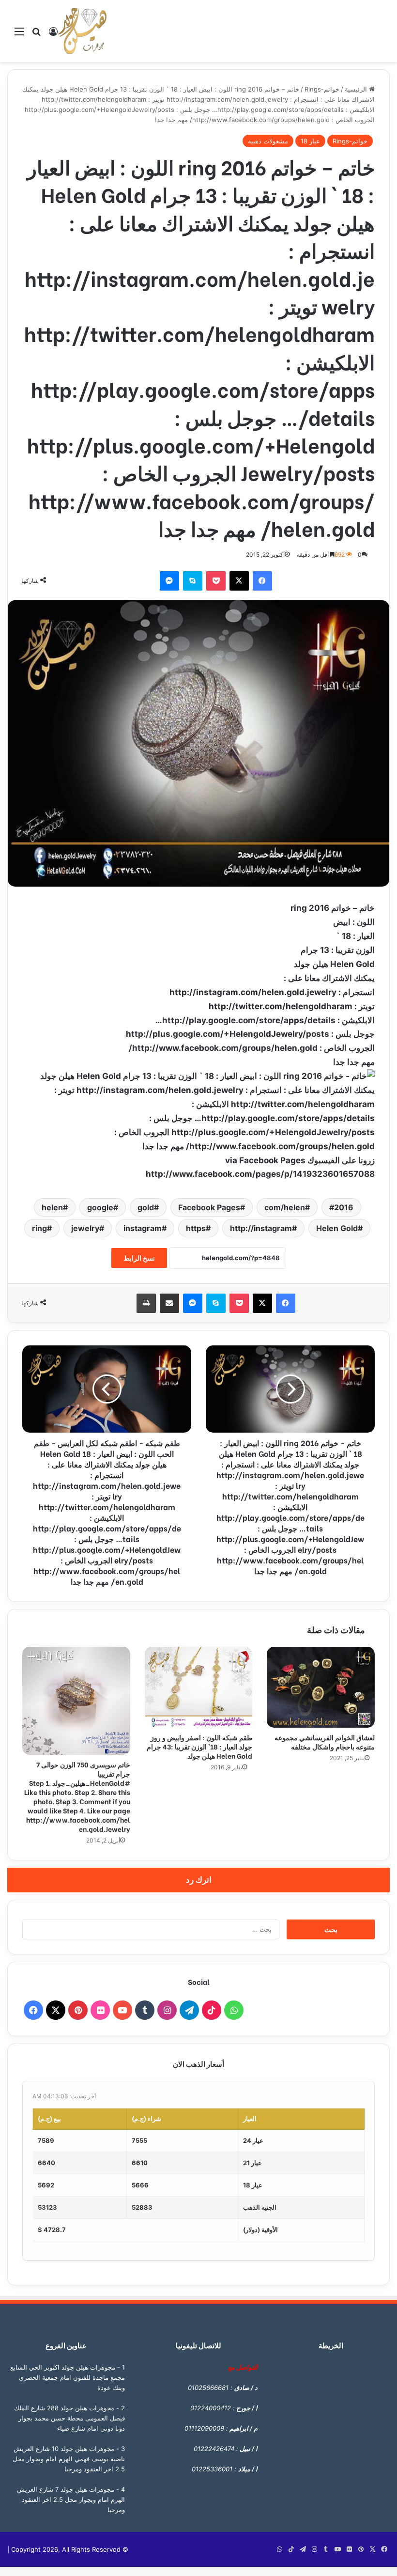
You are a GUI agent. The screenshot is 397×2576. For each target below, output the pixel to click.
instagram (143, 1228)
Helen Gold (337, 1228)
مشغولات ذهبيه (268, 141)
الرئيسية (357, 89)
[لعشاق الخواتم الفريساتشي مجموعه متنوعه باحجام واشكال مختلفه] (321, 1687)
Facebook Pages (209, 1207)
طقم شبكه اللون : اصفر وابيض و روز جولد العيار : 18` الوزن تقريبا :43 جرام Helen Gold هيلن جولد (199, 1746)
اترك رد (199, 1880)
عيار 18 (310, 141)
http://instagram (261, 1228)
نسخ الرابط (139, 1258)
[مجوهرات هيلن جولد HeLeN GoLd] (82, 31)
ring (39, 1228)
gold (146, 1207)
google (100, 1207)
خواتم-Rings (322, 89)
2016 (344, 1207)
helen (52, 1207)
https (196, 1228)
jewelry (85, 1228)
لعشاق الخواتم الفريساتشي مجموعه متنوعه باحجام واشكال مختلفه (325, 1742)
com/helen (285, 1207)
